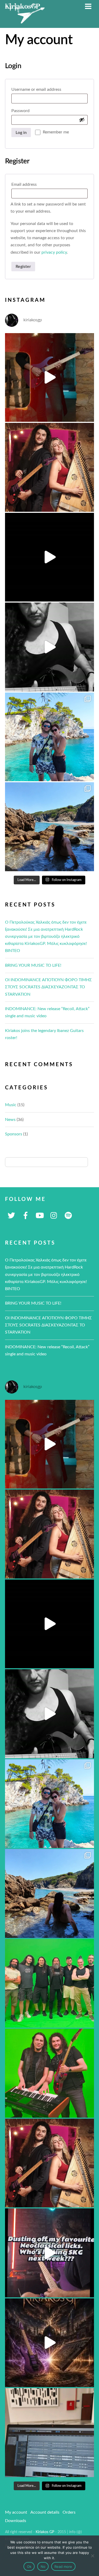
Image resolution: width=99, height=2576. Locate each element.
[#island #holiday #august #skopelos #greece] (50, 827)
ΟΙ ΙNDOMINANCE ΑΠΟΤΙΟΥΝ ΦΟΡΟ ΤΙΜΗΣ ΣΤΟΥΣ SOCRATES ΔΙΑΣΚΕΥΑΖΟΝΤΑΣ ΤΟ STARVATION (48, 987)
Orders (69, 2512)
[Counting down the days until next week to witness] (50, 2253)
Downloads (16, 2521)
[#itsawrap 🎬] (50, 1983)
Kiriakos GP (45, 2532)
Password (30, 111)
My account (16, 2512)
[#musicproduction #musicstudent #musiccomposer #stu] (50, 2433)
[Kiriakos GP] (25, 21)
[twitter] (11, 1216)
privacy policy (54, 252)
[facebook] (26, 1216)
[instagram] (54, 1216)
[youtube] (40, 1216)
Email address (34, 184)
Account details (45, 2512)
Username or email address (46, 89)
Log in (21, 133)
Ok (29, 2567)
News (10, 1120)
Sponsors (14, 1134)
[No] (92, 2556)
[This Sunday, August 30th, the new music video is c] (50, 467)
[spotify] (68, 1216)
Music (11, 1105)
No (43, 2567)
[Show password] (82, 120)
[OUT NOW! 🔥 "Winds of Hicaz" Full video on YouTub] (50, 378)
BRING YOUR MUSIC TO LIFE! (33, 965)
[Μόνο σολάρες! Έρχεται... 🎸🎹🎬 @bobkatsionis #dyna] (50, 2073)
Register (23, 267)
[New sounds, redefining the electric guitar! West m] (50, 2163)
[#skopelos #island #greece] (50, 737)
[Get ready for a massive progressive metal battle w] (50, 2343)
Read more (63, 2567)
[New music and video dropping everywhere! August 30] (50, 557)
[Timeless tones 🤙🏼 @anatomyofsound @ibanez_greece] (50, 647)
